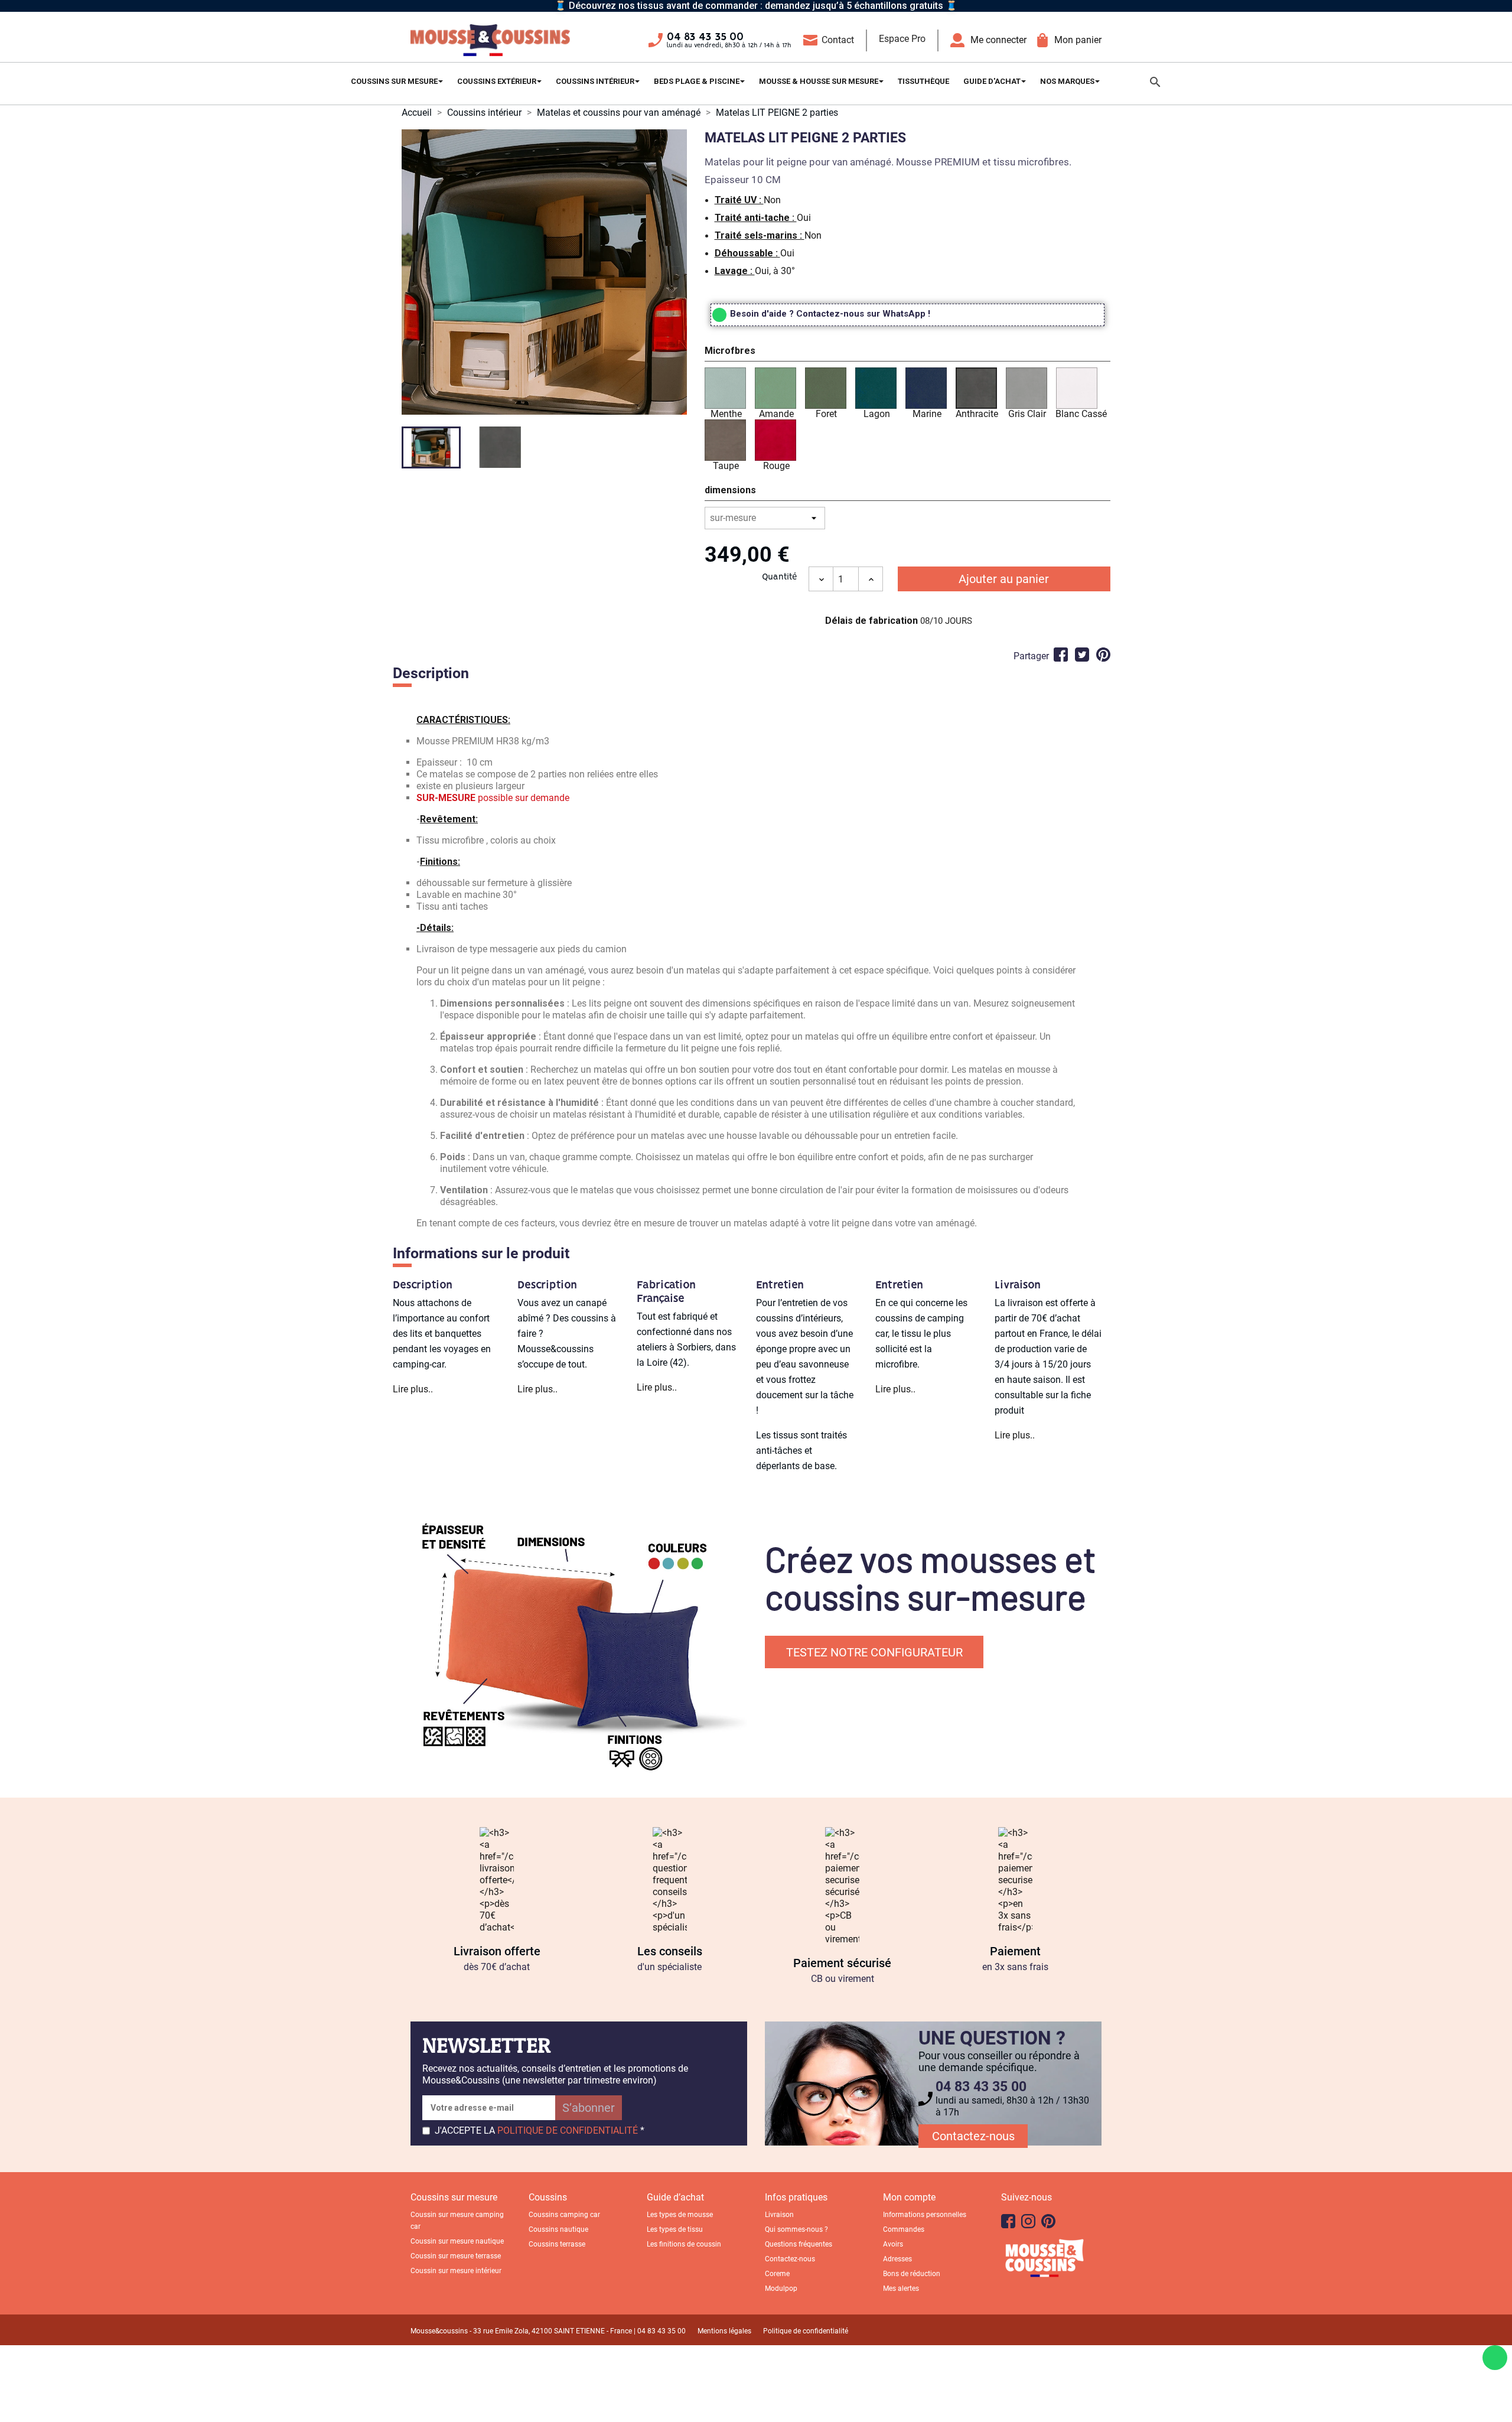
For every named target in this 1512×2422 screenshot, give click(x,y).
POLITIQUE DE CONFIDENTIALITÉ (568, 2130)
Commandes (904, 2229)
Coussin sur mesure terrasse (456, 2256)
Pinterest (1103, 655)
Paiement (1015, 1951)
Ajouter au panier (1004, 579)
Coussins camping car (564, 2215)
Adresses (897, 2259)
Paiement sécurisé (842, 1963)
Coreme (777, 2274)
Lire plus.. (413, 1389)
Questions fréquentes (799, 2244)
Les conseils (670, 1951)
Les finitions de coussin (684, 2244)
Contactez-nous (973, 2136)
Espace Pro (902, 39)
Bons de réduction (912, 2274)
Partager (1061, 655)
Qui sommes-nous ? (796, 2229)
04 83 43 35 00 (705, 37)
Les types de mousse (680, 2215)
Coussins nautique (558, 2229)
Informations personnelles (925, 2215)
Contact (838, 40)
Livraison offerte (497, 1951)
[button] (907, 353)
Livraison (779, 2215)
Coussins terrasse (557, 2244)
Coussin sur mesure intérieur (456, 2271)
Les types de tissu (675, 2229)
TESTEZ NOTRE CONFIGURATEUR (874, 1652)
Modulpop (781, 2288)
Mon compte (909, 2197)
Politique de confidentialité (806, 2331)
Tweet (1082, 655)
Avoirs (893, 2244)
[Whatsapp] (1495, 2358)
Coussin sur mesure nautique (457, 2241)
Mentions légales (724, 2331)
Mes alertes (901, 2288)
